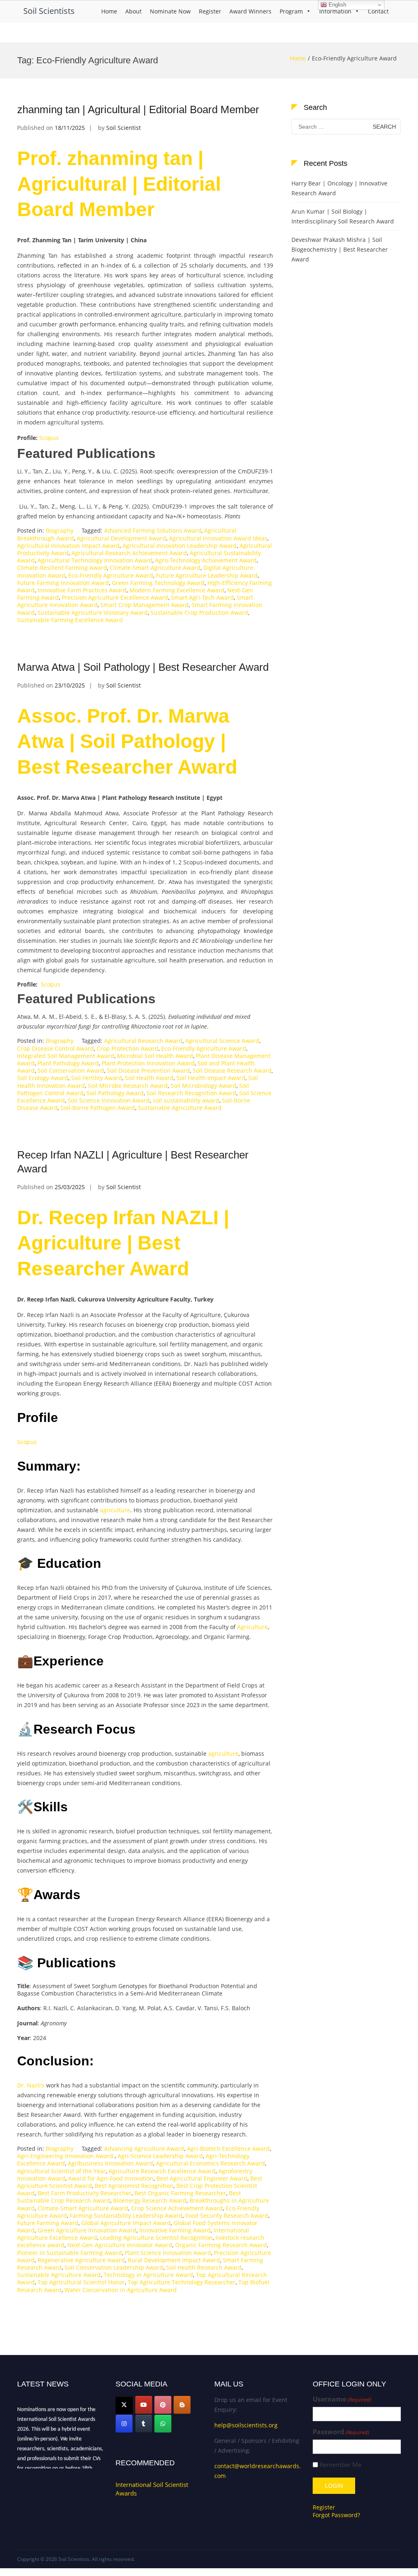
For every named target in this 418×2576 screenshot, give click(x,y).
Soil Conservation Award (71, 1070)
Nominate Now (170, 11)
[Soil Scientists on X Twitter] (124, 2405)
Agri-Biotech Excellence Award (228, 2149)
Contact (378, 11)
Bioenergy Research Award (150, 2200)
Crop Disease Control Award (56, 1048)
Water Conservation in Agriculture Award (121, 2290)
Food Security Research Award (227, 2215)
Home (109, 11)
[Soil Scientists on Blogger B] (182, 2405)
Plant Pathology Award (68, 1063)
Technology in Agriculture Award (148, 2275)
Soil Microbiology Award (203, 1086)
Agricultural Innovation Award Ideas (218, 538)
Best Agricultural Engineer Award (202, 2178)
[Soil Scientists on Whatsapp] (163, 2424)
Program (291, 11)
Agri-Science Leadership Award (160, 2156)
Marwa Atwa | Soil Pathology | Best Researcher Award (143, 667)
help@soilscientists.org (246, 2425)
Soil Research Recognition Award (191, 1093)
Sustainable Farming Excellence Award (70, 620)
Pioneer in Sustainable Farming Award (70, 2253)
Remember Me (340, 2465)
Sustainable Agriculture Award (180, 1108)
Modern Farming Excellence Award (177, 590)
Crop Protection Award (128, 1048)
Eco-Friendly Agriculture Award (111, 575)
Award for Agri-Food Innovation (111, 2178)
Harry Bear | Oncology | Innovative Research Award (339, 188)
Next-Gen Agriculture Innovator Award (120, 2245)
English (337, 5)
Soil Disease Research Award (232, 1070)
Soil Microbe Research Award (128, 1086)
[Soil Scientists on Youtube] (144, 2405)
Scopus (49, 438)
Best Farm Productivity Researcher (84, 2193)
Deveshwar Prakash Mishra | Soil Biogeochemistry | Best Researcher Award (340, 249)
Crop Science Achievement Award (177, 2208)
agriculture (115, 1510)
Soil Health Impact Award (211, 1078)
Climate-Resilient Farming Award (62, 568)
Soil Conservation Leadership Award (114, 2267)
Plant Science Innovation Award (168, 2253)
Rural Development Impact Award (174, 2260)
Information (335, 11)
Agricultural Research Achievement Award (129, 553)
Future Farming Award (48, 2223)
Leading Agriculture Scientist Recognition (156, 2238)
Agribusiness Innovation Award (110, 2163)
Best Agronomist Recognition (134, 2186)
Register (210, 11)
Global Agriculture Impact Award (126, 2223)
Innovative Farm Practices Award (82, 590)
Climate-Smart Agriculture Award (155, 568)
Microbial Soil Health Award (155, 1056)
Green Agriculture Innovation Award (87, 2230)
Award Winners (250, 11)
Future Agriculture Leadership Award (207, 575)
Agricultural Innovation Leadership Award (180, 546)
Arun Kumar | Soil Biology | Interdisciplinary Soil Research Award (343, 216)
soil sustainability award (186, 1100)
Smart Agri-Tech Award (202, 597)
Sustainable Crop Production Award (199, 613)
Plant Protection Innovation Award (148, 1063)
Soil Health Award (149, 1078)
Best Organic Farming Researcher (180, 2193)
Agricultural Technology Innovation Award (95, 560)
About (133, 11)
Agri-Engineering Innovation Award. (66, 2156)
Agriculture (252, 1627)
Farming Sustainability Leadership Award (126, 2215)
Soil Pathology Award (115, 1093)
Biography (60, 530)
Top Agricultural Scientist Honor (81, 2282)
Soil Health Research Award (204, 2267)
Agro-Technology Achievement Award (206, 560)
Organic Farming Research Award (221, 2245)
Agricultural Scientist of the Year (61, 2171)
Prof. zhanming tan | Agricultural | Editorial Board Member (119, 184)
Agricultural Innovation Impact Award (68, 546)
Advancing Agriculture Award (144, 2149)
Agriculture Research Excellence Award (162, 2171)
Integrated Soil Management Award (66, 1056)
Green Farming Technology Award (158, 583)
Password (341, 2432)
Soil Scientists (49, 11)
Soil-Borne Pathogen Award (98, 1108)
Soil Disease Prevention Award (148, 1070)
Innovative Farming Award (175, 2230)
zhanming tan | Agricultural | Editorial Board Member (138, 109)
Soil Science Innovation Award (109, 1100)
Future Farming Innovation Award (63, 583)
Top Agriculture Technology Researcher (182, 2282)
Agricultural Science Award (222, 1041)
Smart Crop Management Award (145, 605)
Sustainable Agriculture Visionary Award (93, 613)
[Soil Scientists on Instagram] (124, 2424)
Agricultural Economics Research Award (210, 2163)
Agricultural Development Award (121, 538)
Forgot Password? (336, 2515)
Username (342, 2399)
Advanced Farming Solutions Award (153, 530)
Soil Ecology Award (43, 1078)
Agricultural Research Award (143, 1041)
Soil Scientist (123, 128)
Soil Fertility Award (97, 1078)
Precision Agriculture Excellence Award (115, 597)
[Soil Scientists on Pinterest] (163, 2405)
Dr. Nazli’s (31, 2085)
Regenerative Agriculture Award (81, 2260)
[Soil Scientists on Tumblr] (144, 2424)
